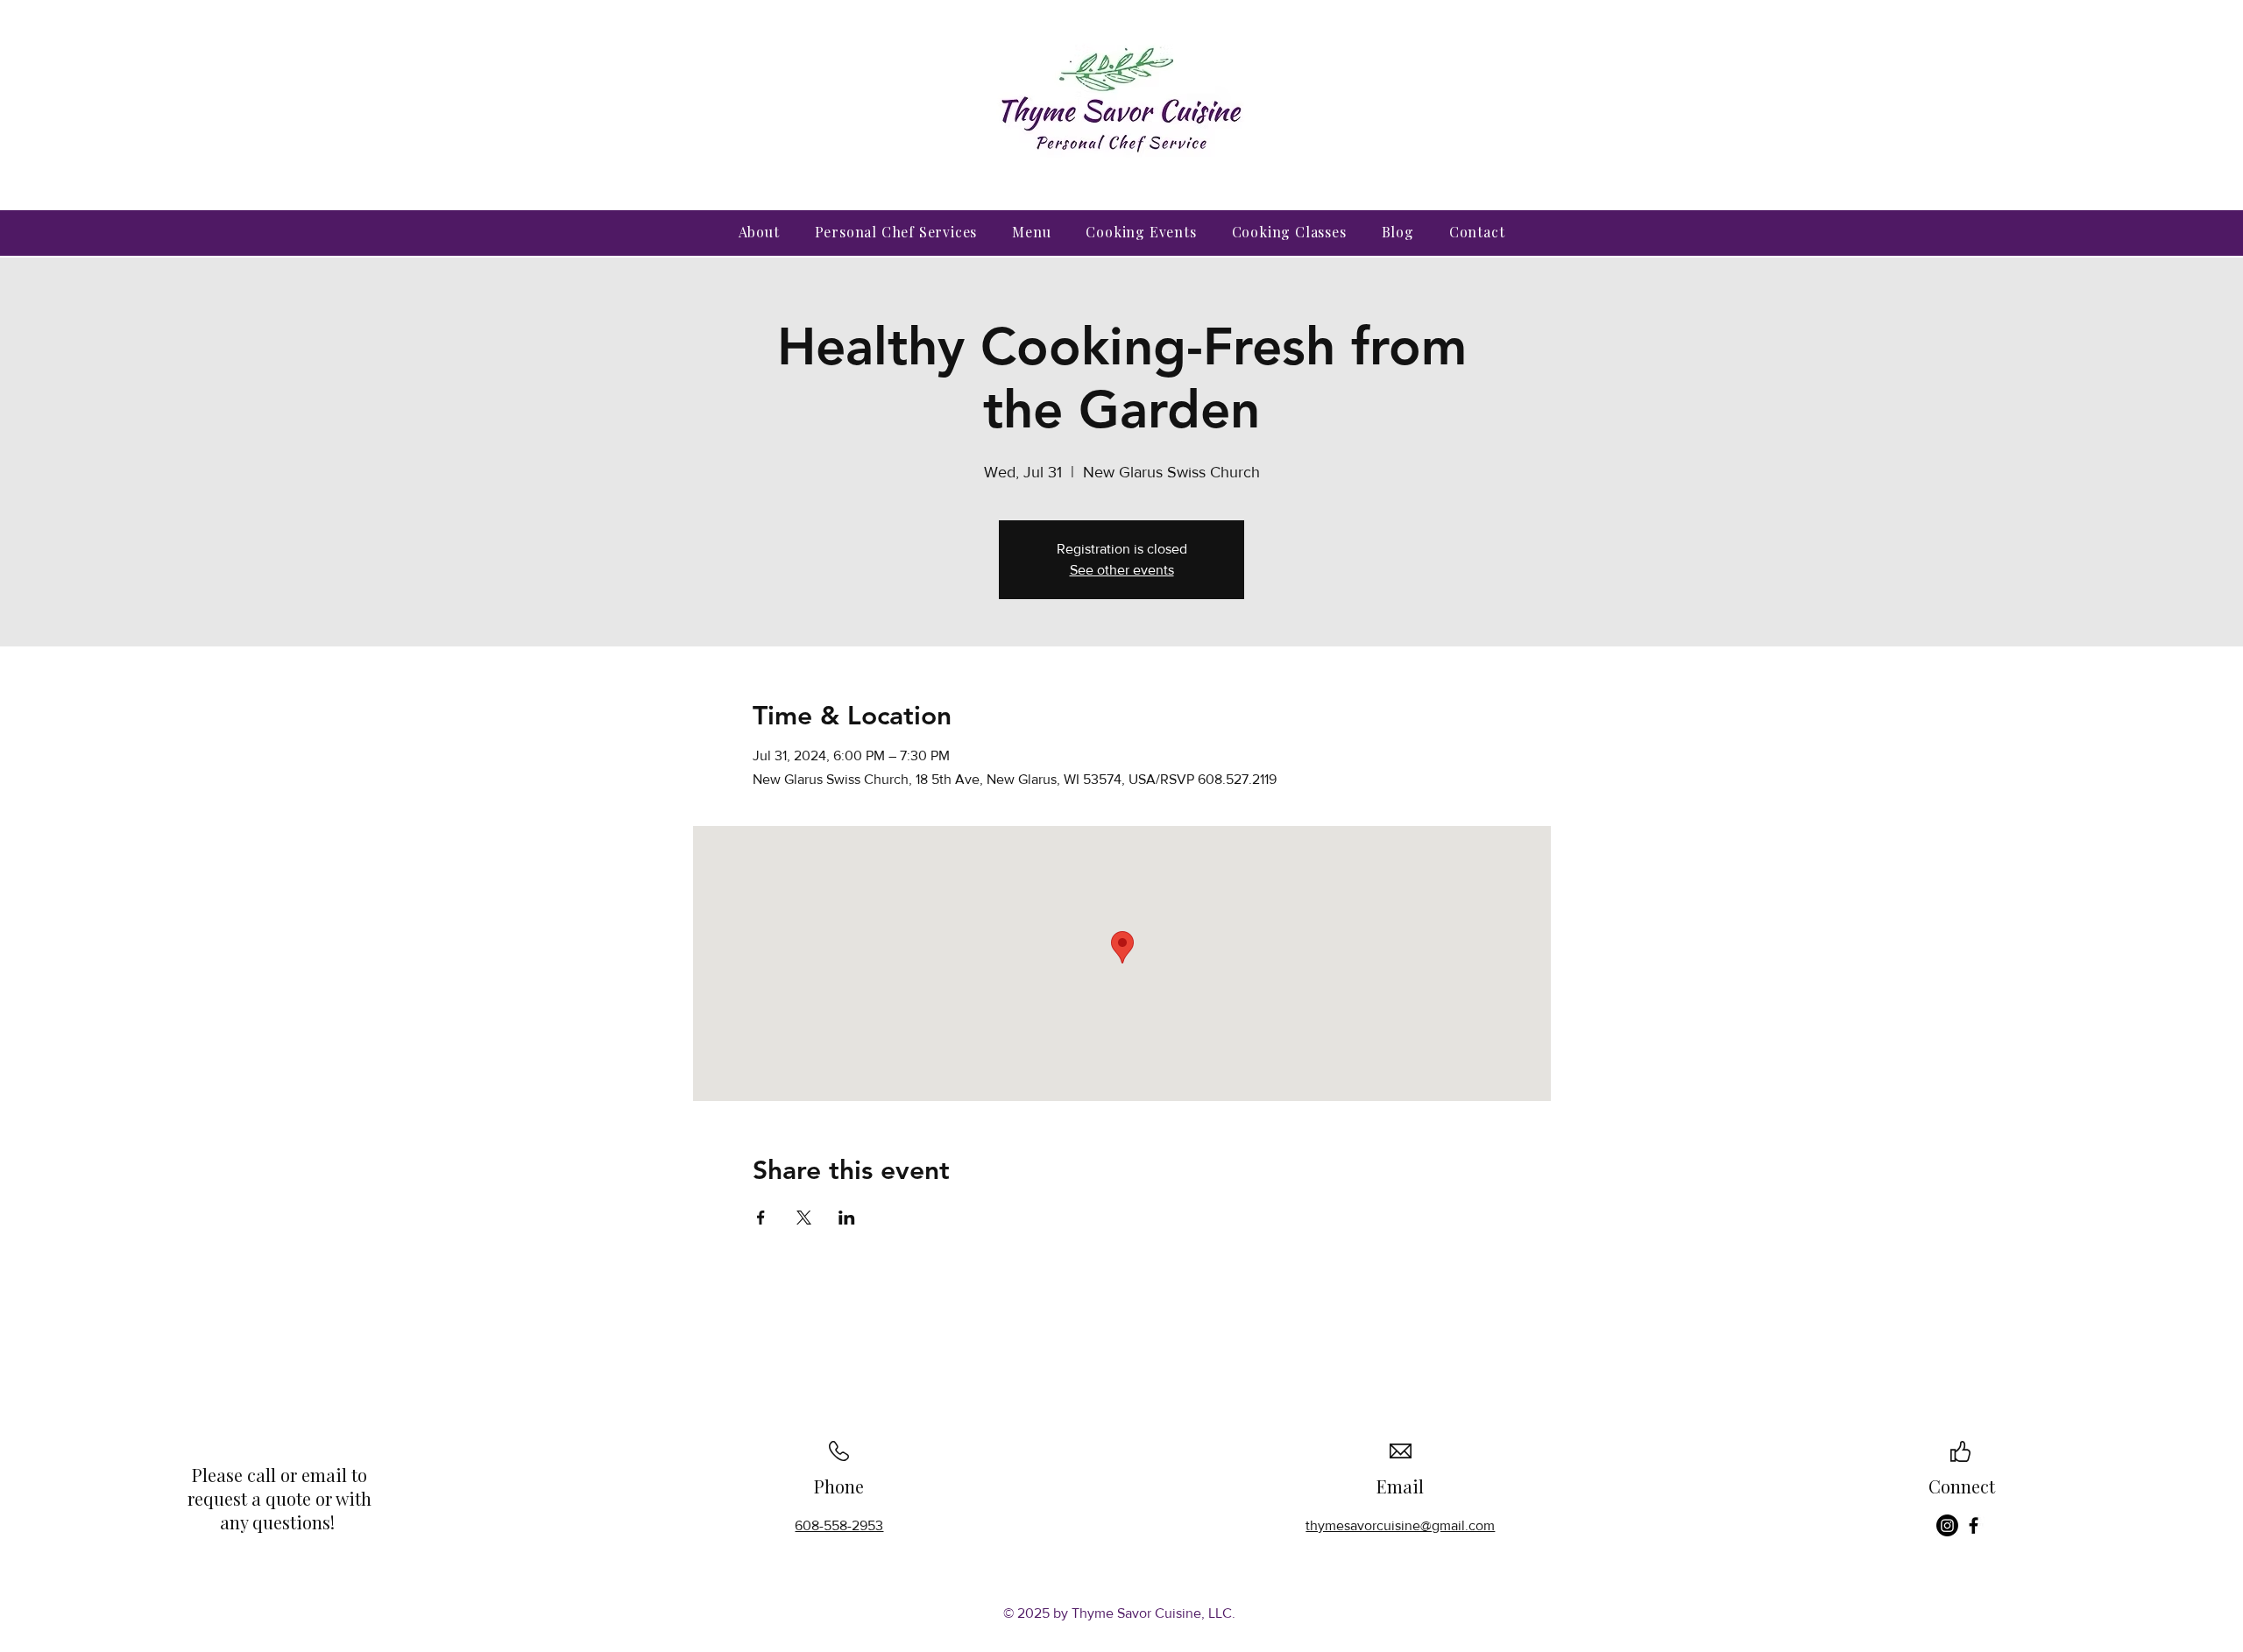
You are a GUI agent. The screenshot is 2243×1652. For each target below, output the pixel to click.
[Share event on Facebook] (761, 1218)
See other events (1122, 570)
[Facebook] (1974, 1525)
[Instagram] (1947, 1525)
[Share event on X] (804, 1218)
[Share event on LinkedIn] (847, 1218)
